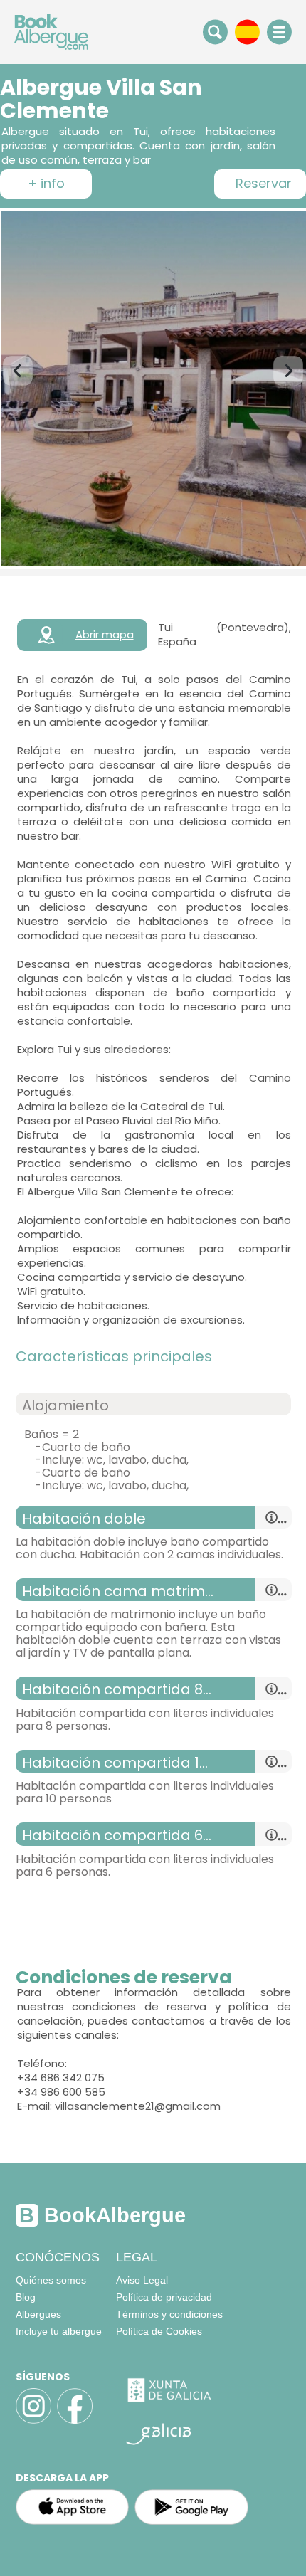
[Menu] (279, 32)
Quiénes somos (51, 2280)
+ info (46, 184)
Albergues (38, 2314)
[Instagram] (33, 2422)
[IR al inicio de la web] (51, 31)
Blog (26, 2297)
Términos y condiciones (169, 2314)
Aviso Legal (142, 2280)
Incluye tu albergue (59, 2331)
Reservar (260, 184)
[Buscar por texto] (215, 31)
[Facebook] (75, 2422)
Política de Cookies (159, 2331)
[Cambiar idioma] (247, 31)
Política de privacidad (164, 2297)
